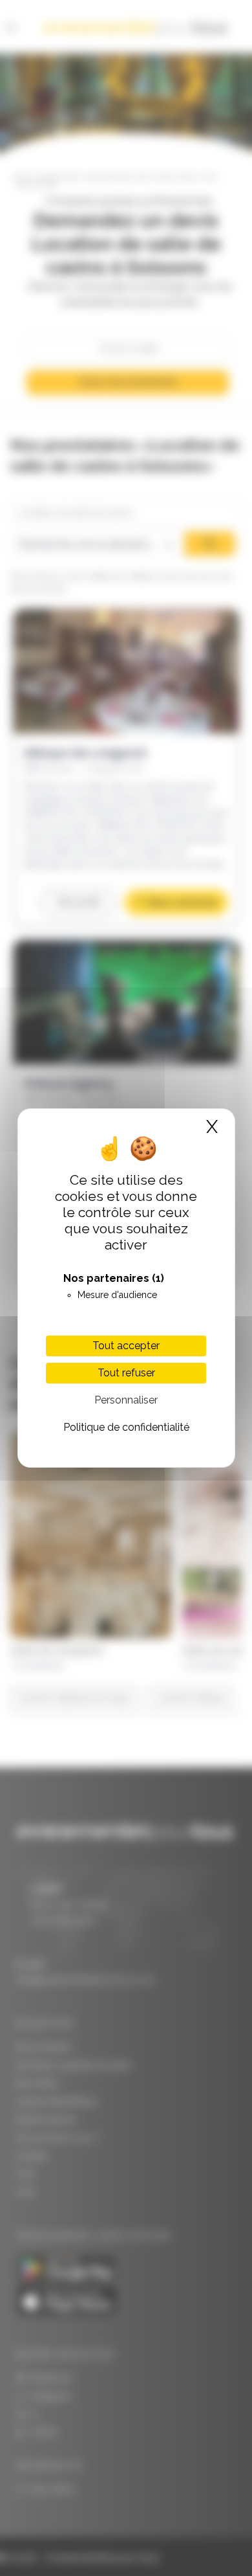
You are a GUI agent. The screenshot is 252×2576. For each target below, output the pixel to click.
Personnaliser (126, 1400)
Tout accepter (126, 1346)
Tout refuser (126, 1373)
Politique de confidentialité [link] (126, 1427)
